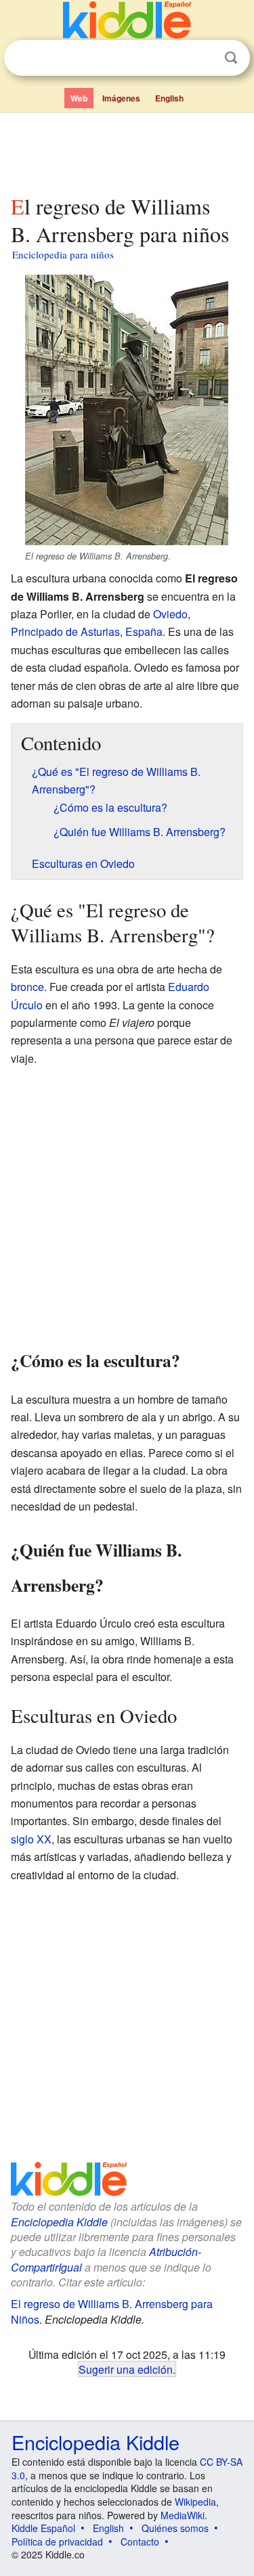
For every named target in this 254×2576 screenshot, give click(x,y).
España (144, 631)
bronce (27, 987)
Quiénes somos (175, 2528)
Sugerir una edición (126, 2369)
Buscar (231, 58)
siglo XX (31, 1839)
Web (79, 98)
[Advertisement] (127, 151)
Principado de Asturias (65, 631)
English (169, 98)
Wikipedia (195, 2502)
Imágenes (121, 98)
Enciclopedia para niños (63, 254)
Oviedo (170, 614)
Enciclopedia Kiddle (59, 2222)
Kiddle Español (43, 2528)
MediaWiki (183, 2515)
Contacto (140, 2541)
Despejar (203, 58)
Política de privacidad (57, 2541)
